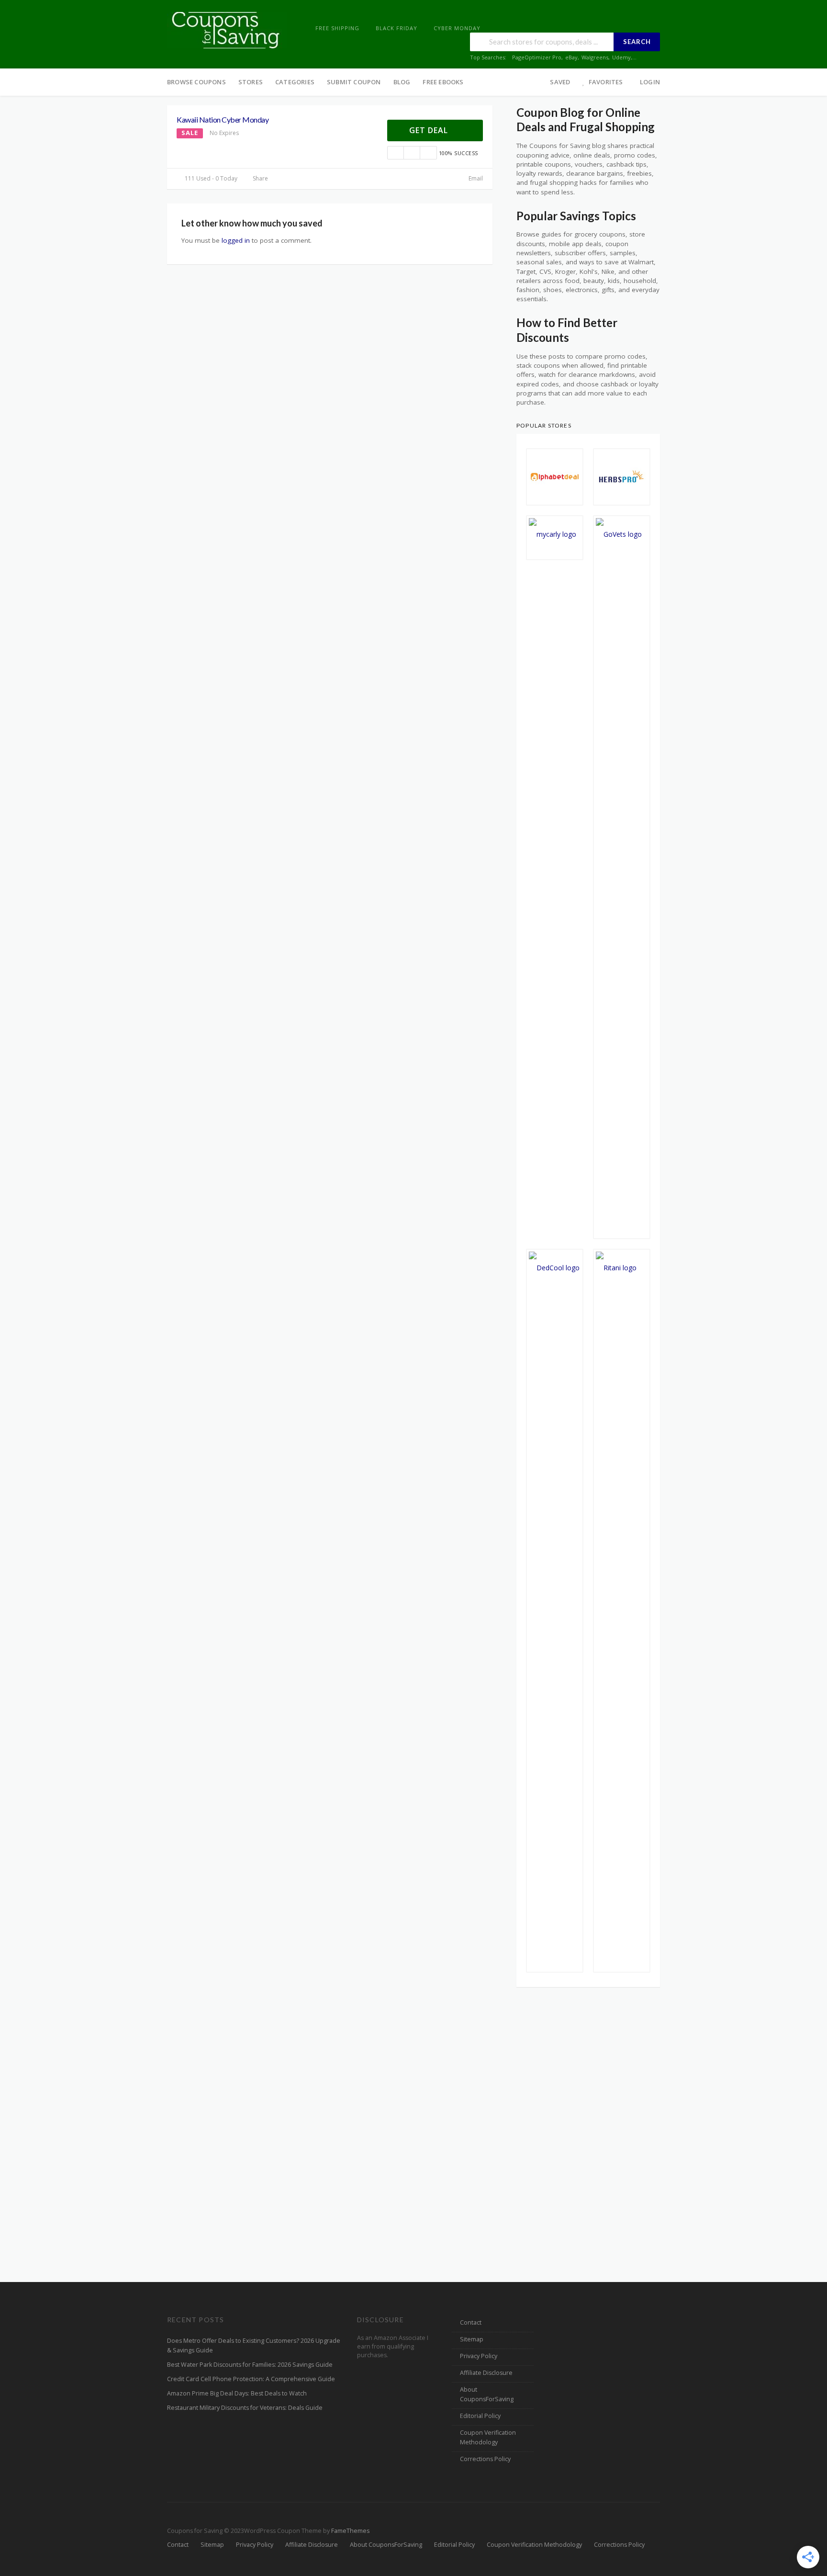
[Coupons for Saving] (227, 29)
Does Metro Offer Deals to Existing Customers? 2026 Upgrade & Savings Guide (254, 2345)
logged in (236, 240)
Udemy (621, 57)
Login (650, 82)
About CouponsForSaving (487, 2394)
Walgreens (595, 57)
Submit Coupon (354, 82)
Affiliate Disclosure (486, 2373)
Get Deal (430, 130)
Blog (402, 82)
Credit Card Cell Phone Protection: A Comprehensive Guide (251, 2379)
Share (260, 178)
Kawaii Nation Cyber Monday (223, 119)
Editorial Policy (480, 2416)
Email (475, 178)
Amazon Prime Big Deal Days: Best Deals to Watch (237, 2393)
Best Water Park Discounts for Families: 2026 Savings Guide (250, 2365)
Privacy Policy (479, 2356)
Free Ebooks (443, 82)
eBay (571, 57)
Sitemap (472, 2339)
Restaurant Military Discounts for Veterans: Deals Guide (245, 2408)
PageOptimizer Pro (537, 57)
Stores (251, 82)
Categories (295, 82)
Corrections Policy (485, 2459)
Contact (471, 2322)
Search (637, 42)
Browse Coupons (196, 82)
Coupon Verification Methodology (488, 2437)
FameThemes (350, 2531)
